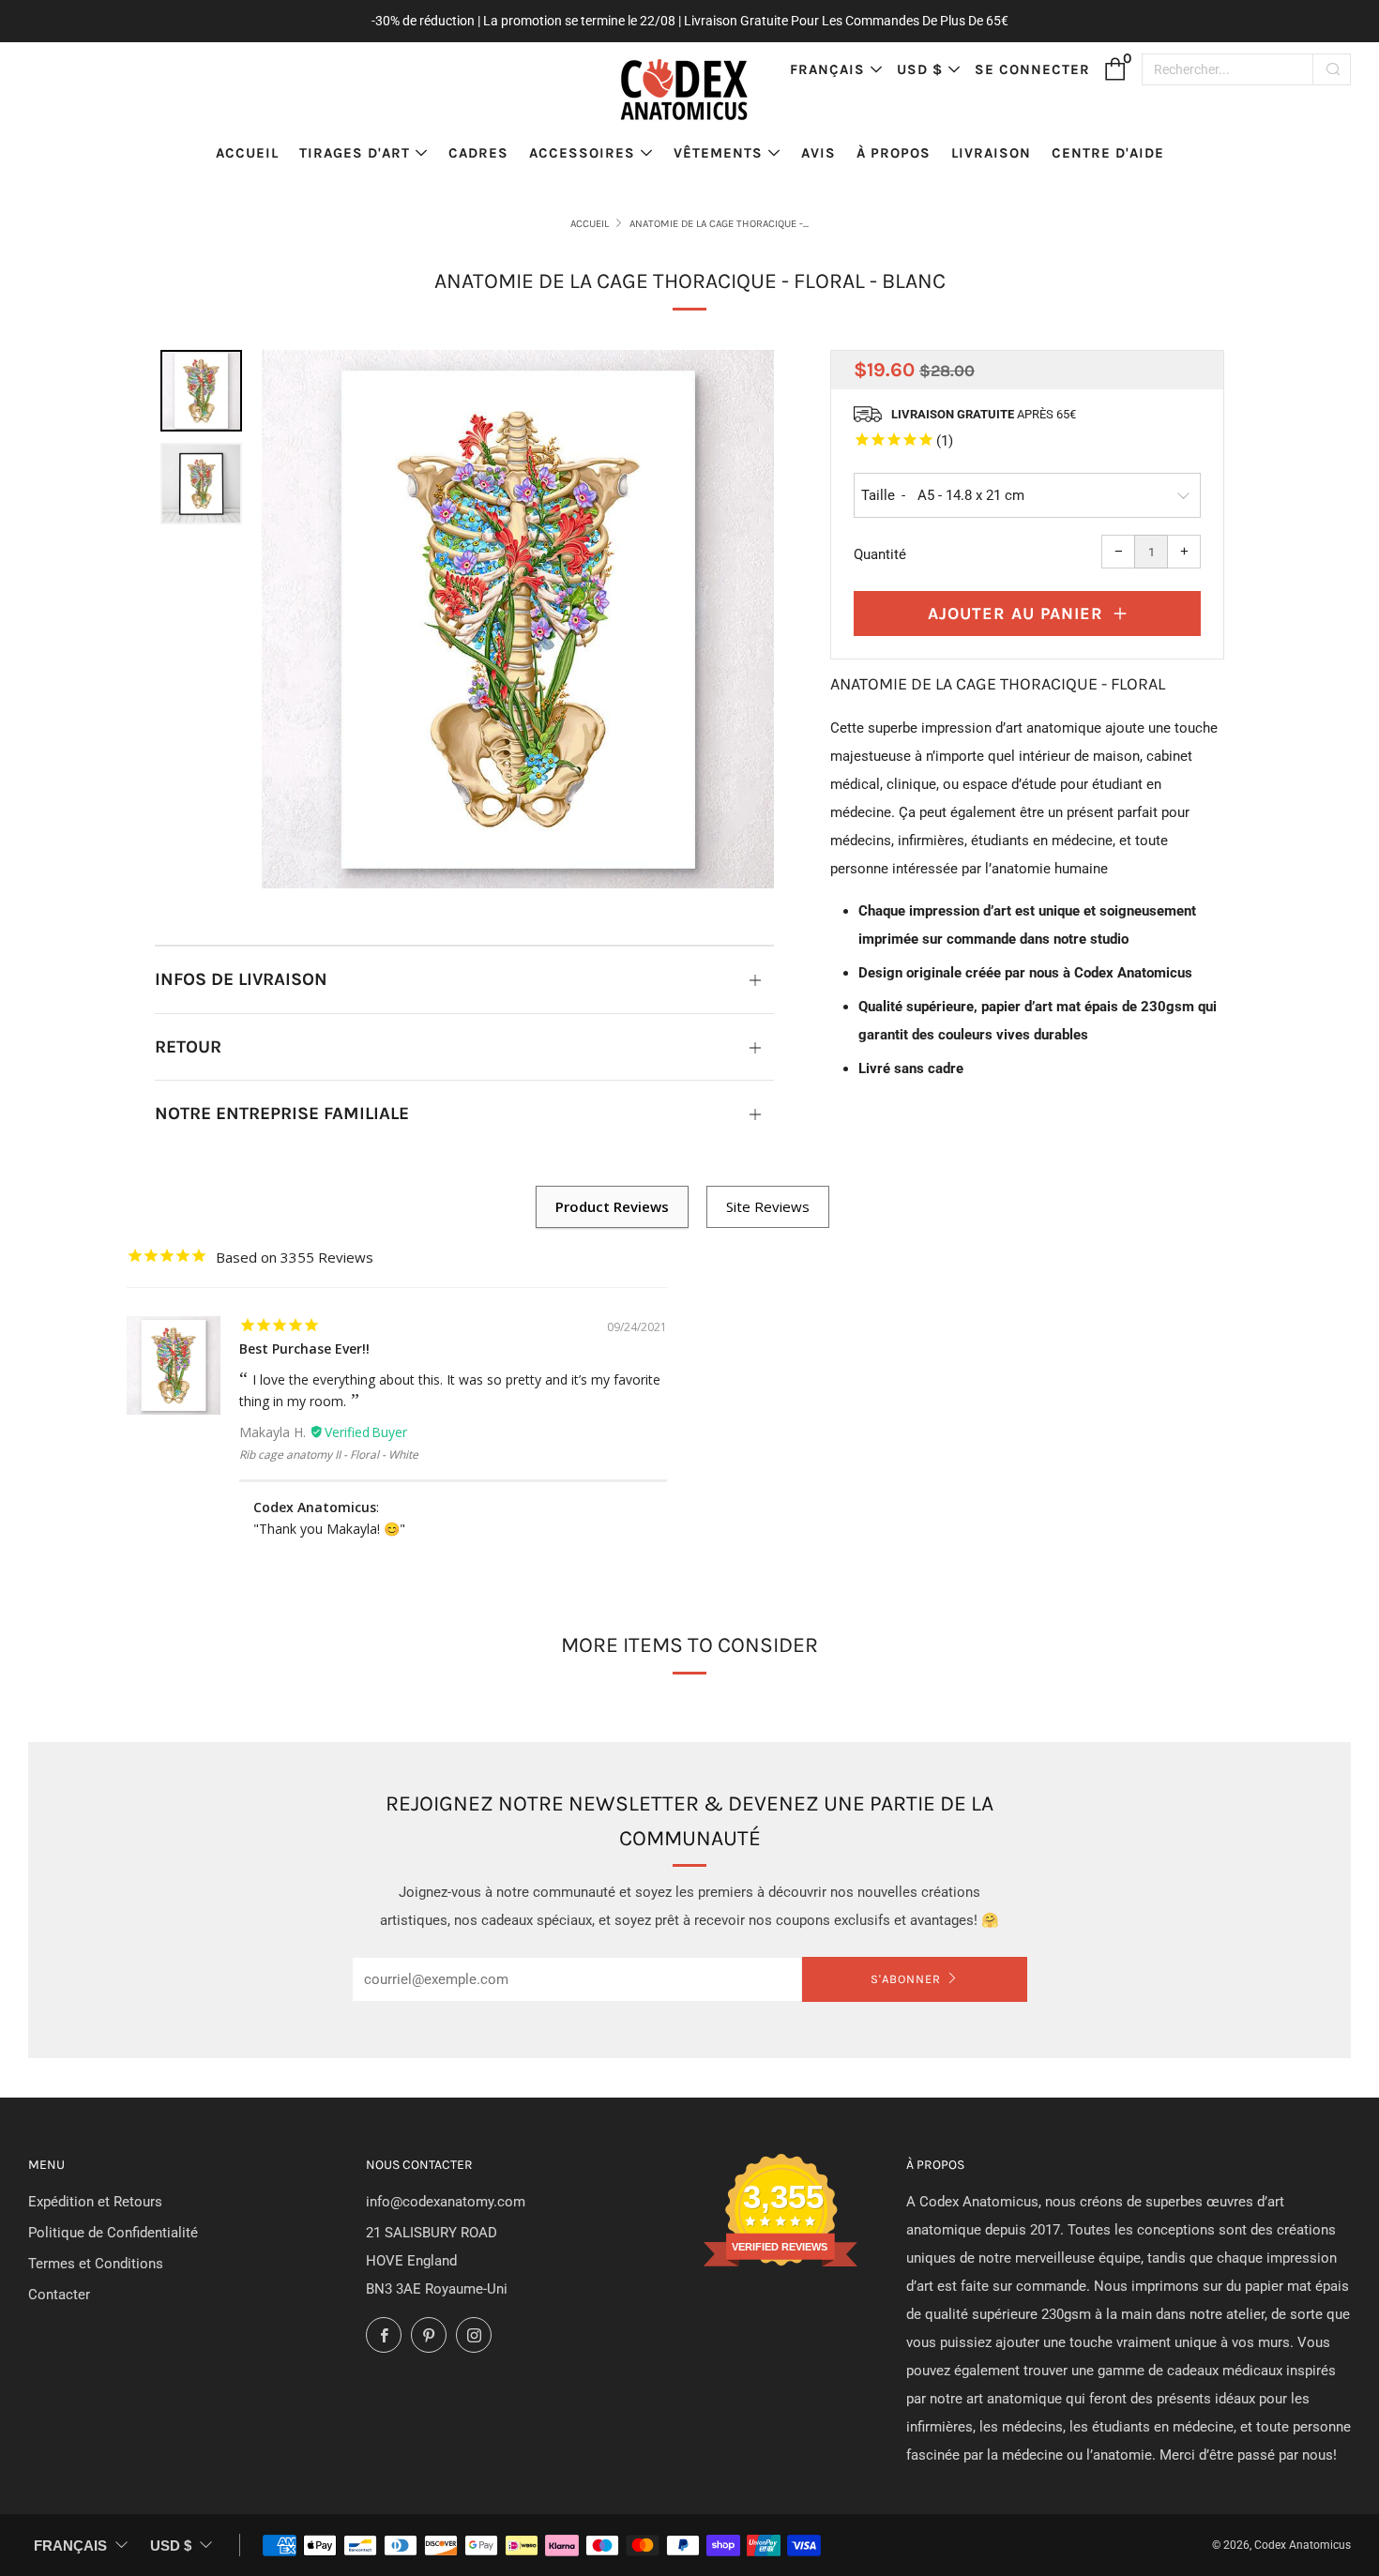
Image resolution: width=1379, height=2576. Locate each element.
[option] (518, 620)
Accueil (247, 153)
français (827, 69)
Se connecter (1032, 69)
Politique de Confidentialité (113, 2233)
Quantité (880, 554)
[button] (201, 391)
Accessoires (582, 153)
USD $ (920, 69)
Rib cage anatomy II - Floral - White (329, 1455)
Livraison (991, 153)
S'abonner (906, 1979)
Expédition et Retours (95, 2202)
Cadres (478, 153)
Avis (818, 153)
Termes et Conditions (96, 2264)
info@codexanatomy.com (446, 2202)
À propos (894, 153)
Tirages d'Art (355, 153)
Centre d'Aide (1108, 153)
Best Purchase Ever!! (304, 1349)
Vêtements (718, 153)
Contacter (59, 2295)
